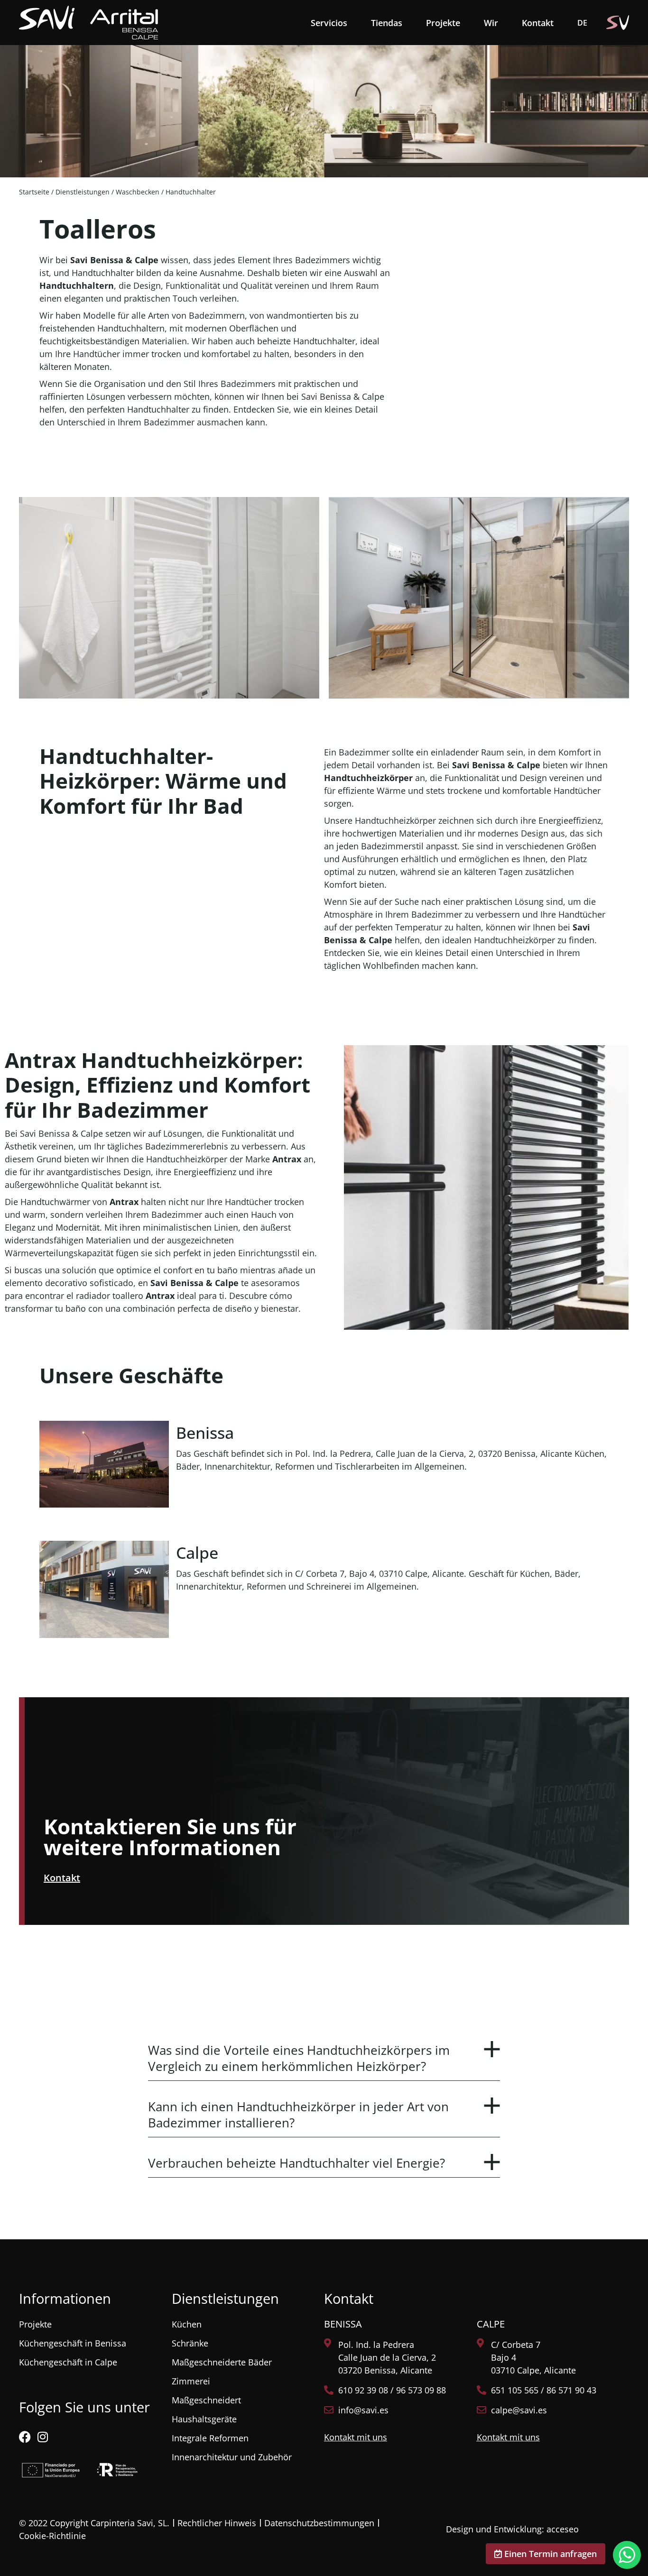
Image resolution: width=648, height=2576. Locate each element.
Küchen (187, 2324)
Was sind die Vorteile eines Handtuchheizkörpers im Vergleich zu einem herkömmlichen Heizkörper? (299, 2058)
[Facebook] (25, 2437)
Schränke (190, 2343)
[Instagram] (42, 2437)
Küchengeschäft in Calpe (68, 2362)
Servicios (329, 23)
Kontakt (538, 23)
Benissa (205, 1433)
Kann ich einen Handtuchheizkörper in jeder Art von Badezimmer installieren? (298, 2115)
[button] (324, 2053)
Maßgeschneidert (206, 2400)
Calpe (197, 1553)
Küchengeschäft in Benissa (73, 2343)
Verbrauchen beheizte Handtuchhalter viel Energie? (296, 2163)
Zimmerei (191, 2381)
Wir (491, 23)
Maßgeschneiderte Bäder (222, 2362)
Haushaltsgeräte (204, 2419)
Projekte (443, 23)
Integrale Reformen (210, 2438)
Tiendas (387, 23)
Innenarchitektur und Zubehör (232, 2457)
